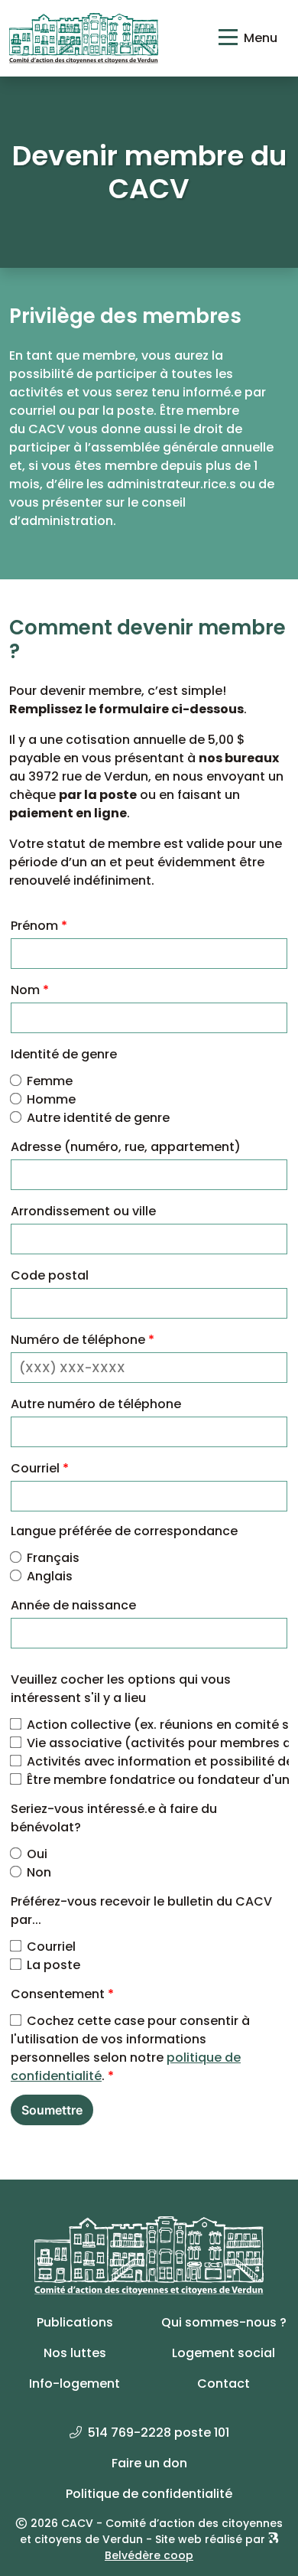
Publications (75, 2322)
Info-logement (74, 2384)
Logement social (223, 2353)
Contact (223, 2384)
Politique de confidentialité (149, 2494)
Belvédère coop (149, 2555)
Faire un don (149, 2463)
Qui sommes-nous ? (224, 2322)
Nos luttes (75, 2353)
